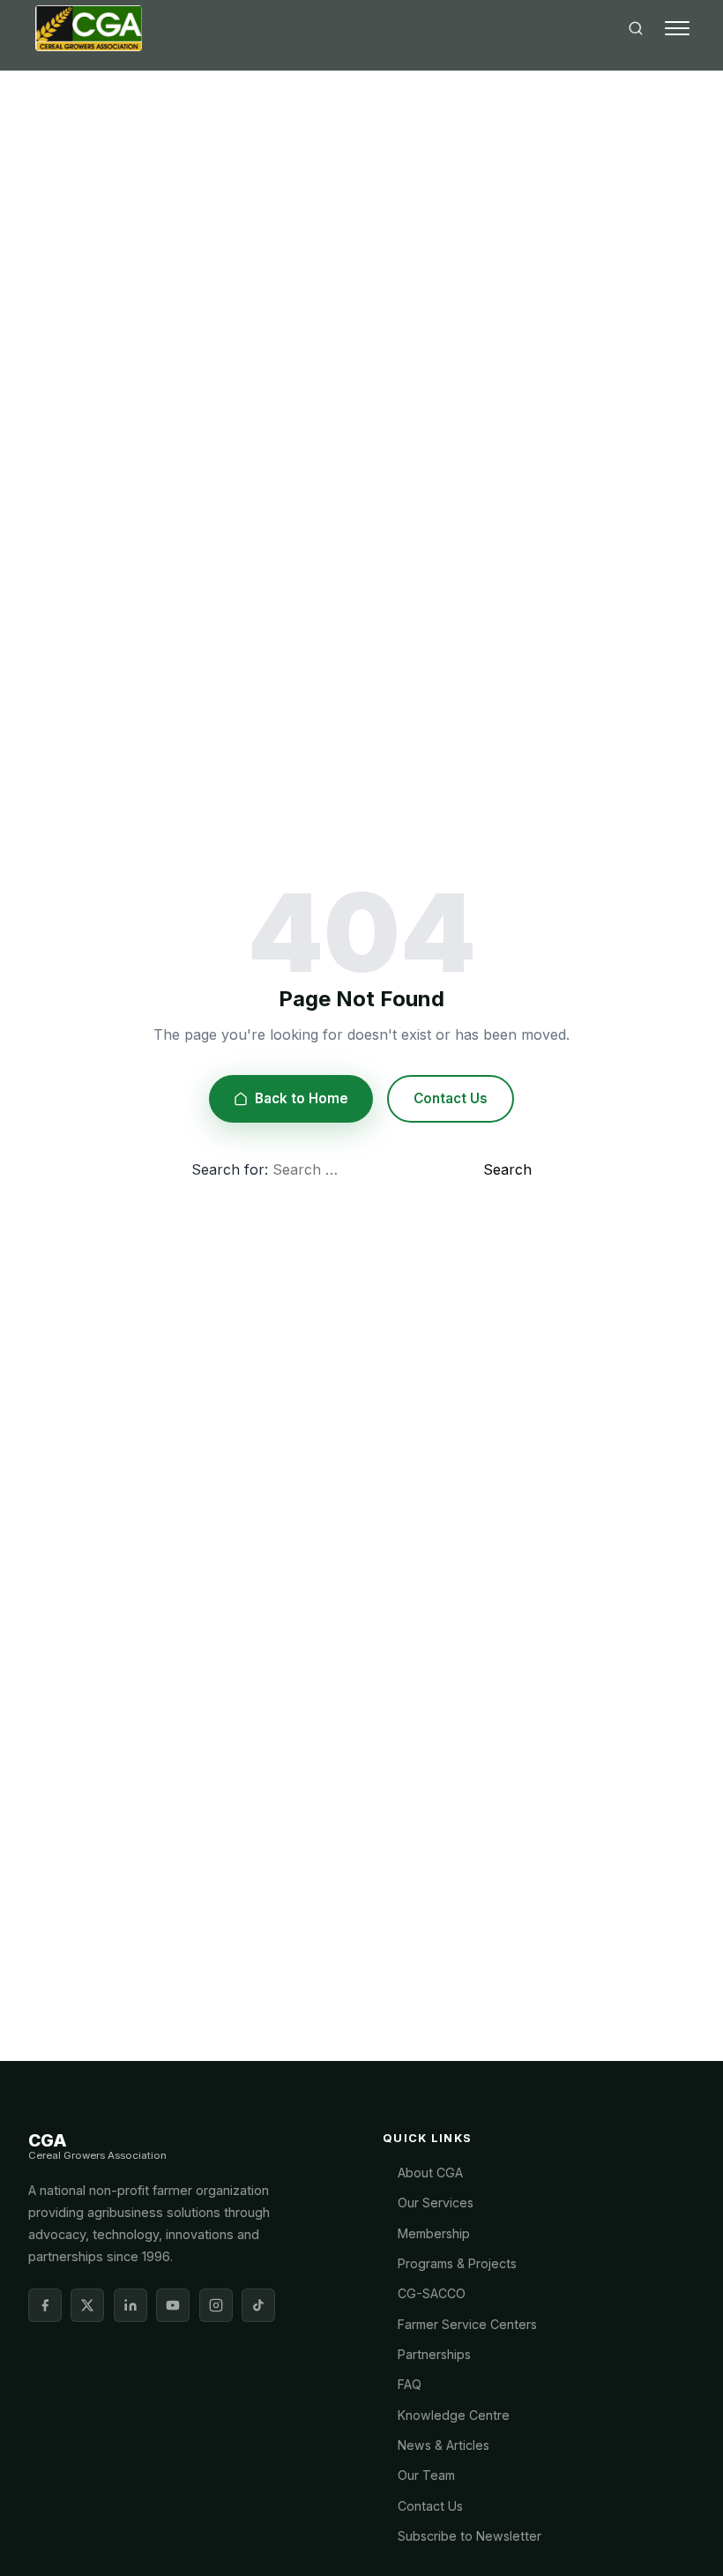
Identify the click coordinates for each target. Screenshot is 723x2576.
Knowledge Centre (454, 2415)
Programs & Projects (457, 2263)
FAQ (410, 2384)
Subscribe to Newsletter (470, 2536)
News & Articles (443, 2445)
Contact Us (451, 1098)
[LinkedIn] (130, 2305)
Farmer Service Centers (467, 2324)
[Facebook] (45, 2305)
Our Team (426, 2475)
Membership (434, 2233)
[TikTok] (258, 2305)
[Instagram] (216, 2305)
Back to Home (302, 1098)
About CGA (430, 2173)
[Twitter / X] (87, 2305)
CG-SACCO (432, 2293)
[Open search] (636, 28)
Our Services (436, 2203)
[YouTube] (173, 2305)
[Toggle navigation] (677, 28)
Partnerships (434, 2354)
